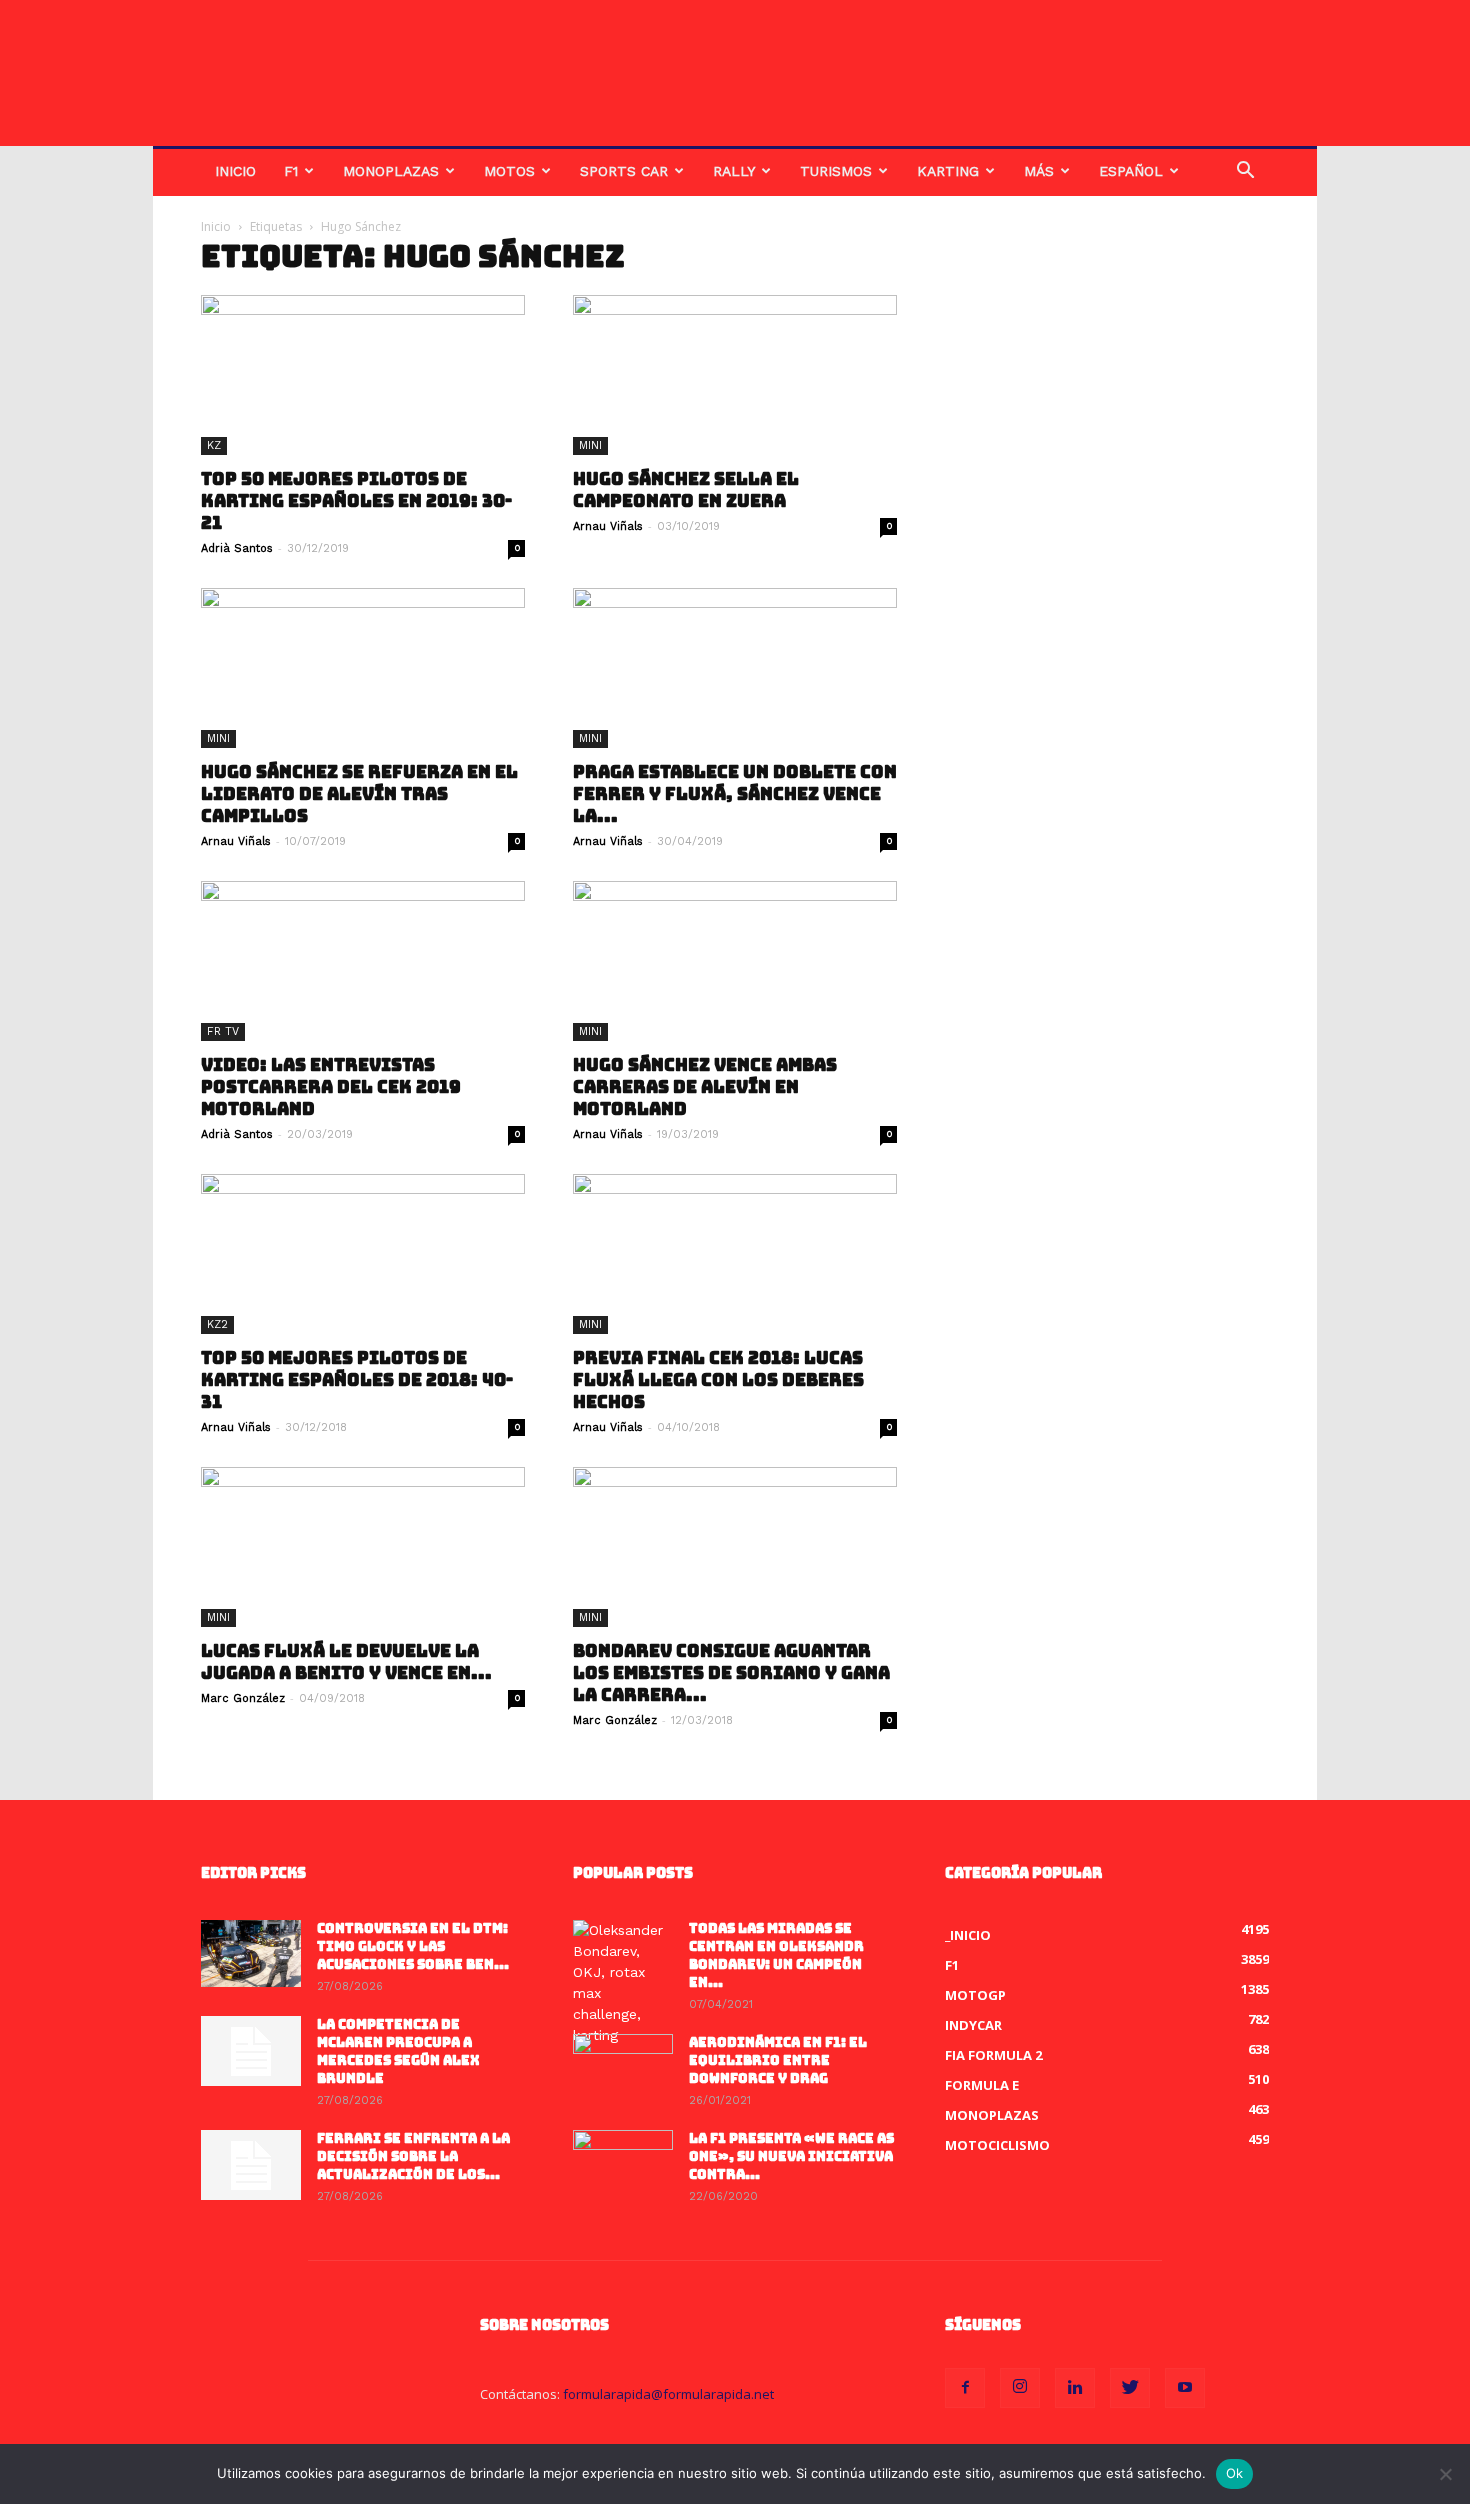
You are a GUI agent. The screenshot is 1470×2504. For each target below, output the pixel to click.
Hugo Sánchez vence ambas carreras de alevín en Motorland (705, 1087)
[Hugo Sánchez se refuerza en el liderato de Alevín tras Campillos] (363, 668)
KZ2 (217, 1324)
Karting (948, 171)
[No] (1445, 2474)
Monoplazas (391, 171)
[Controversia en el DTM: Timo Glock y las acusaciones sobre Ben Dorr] (251, 1953)
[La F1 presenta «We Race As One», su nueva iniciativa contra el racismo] (623, 2165)
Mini (590, 445)
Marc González (243, 1698)
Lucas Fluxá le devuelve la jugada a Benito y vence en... (346, 1662)
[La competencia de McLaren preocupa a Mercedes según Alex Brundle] (251, 2051)
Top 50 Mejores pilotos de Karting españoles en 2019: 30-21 (356, 501)
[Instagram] (1020, 2388)
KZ (214, 445)
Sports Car (624, 171)
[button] (1245, 172)
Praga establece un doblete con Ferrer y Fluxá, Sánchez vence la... (735, 794)
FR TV (223, 1031)
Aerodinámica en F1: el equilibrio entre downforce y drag (778, 2060)
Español (1131, 171)
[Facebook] (965, 2388)
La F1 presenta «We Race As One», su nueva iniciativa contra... (791, 2156)
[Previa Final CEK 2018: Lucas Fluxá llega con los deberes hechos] (735, 1254)
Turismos (836, 171)
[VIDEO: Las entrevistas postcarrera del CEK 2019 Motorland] (363, 961)
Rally (734, 171)
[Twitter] (1130, 2388)
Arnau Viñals (608, 526)
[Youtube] (1185, 2388)
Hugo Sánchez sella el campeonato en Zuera (686, 490)
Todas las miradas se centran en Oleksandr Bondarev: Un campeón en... (776, 1955)
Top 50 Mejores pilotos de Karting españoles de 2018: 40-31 (357, 1380)
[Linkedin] (1075, 2388)
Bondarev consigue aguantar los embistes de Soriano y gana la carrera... (731, 1673)
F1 (291, 171)
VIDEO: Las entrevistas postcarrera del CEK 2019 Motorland (331, 1087)
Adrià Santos (237, 548)
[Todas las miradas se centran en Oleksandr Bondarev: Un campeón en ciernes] (623, 1983)
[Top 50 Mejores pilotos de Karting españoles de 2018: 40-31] (363, 1254)
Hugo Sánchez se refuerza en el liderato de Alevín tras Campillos (359, 794)
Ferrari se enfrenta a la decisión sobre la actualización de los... (413, 2156)
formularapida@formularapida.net (668, 2394)
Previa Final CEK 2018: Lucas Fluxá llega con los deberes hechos (718, 1380)
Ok (1235, 2473)
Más (1039, 171)
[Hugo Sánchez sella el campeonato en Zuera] (735, 375)
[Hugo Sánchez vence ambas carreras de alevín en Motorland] (735, 961)
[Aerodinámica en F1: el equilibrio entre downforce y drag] (623, 2069)
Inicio (235, 171)
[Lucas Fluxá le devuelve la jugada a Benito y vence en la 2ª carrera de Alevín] (363, 1547)
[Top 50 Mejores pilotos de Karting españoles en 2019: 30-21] (363, 375)
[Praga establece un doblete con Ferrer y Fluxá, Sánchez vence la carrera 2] (735, 668)
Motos (509, 171)
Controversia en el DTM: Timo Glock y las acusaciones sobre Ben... (413, 1946)
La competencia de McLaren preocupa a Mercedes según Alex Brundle (398, 2051)
